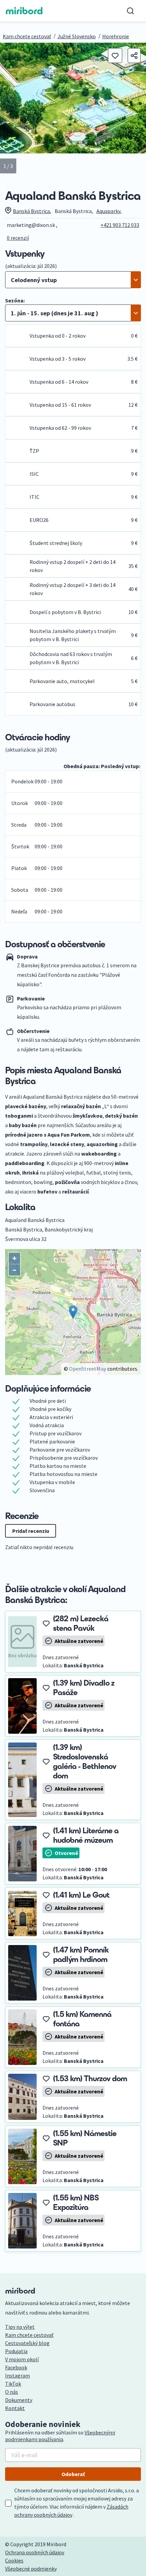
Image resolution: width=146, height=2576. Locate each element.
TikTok (13, 2384)
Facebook (16, 2367)
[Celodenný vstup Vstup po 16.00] (73, 280)
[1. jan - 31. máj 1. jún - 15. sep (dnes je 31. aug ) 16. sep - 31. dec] (73, 313)
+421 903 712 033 (120, 225)
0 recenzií (18, 238)
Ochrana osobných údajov (35, 2552)
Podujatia (16, 2351)
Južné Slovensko (77, 36)
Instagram (17, 2376)
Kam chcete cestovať (27, 36)
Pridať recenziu (31, 1531)
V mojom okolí (22, 2359)
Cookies (14, 2560)
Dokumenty (19, 2400)
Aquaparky (108, 211)
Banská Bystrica (31, 211)
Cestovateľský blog (27, 2343)
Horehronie (116, 36)
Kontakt (15, 2408)
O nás (12, 2392)
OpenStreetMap (88, 1369)
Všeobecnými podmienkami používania (60, 2436)
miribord (24, 11)
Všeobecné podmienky (31, 2569)
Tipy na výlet (20, 2327)
